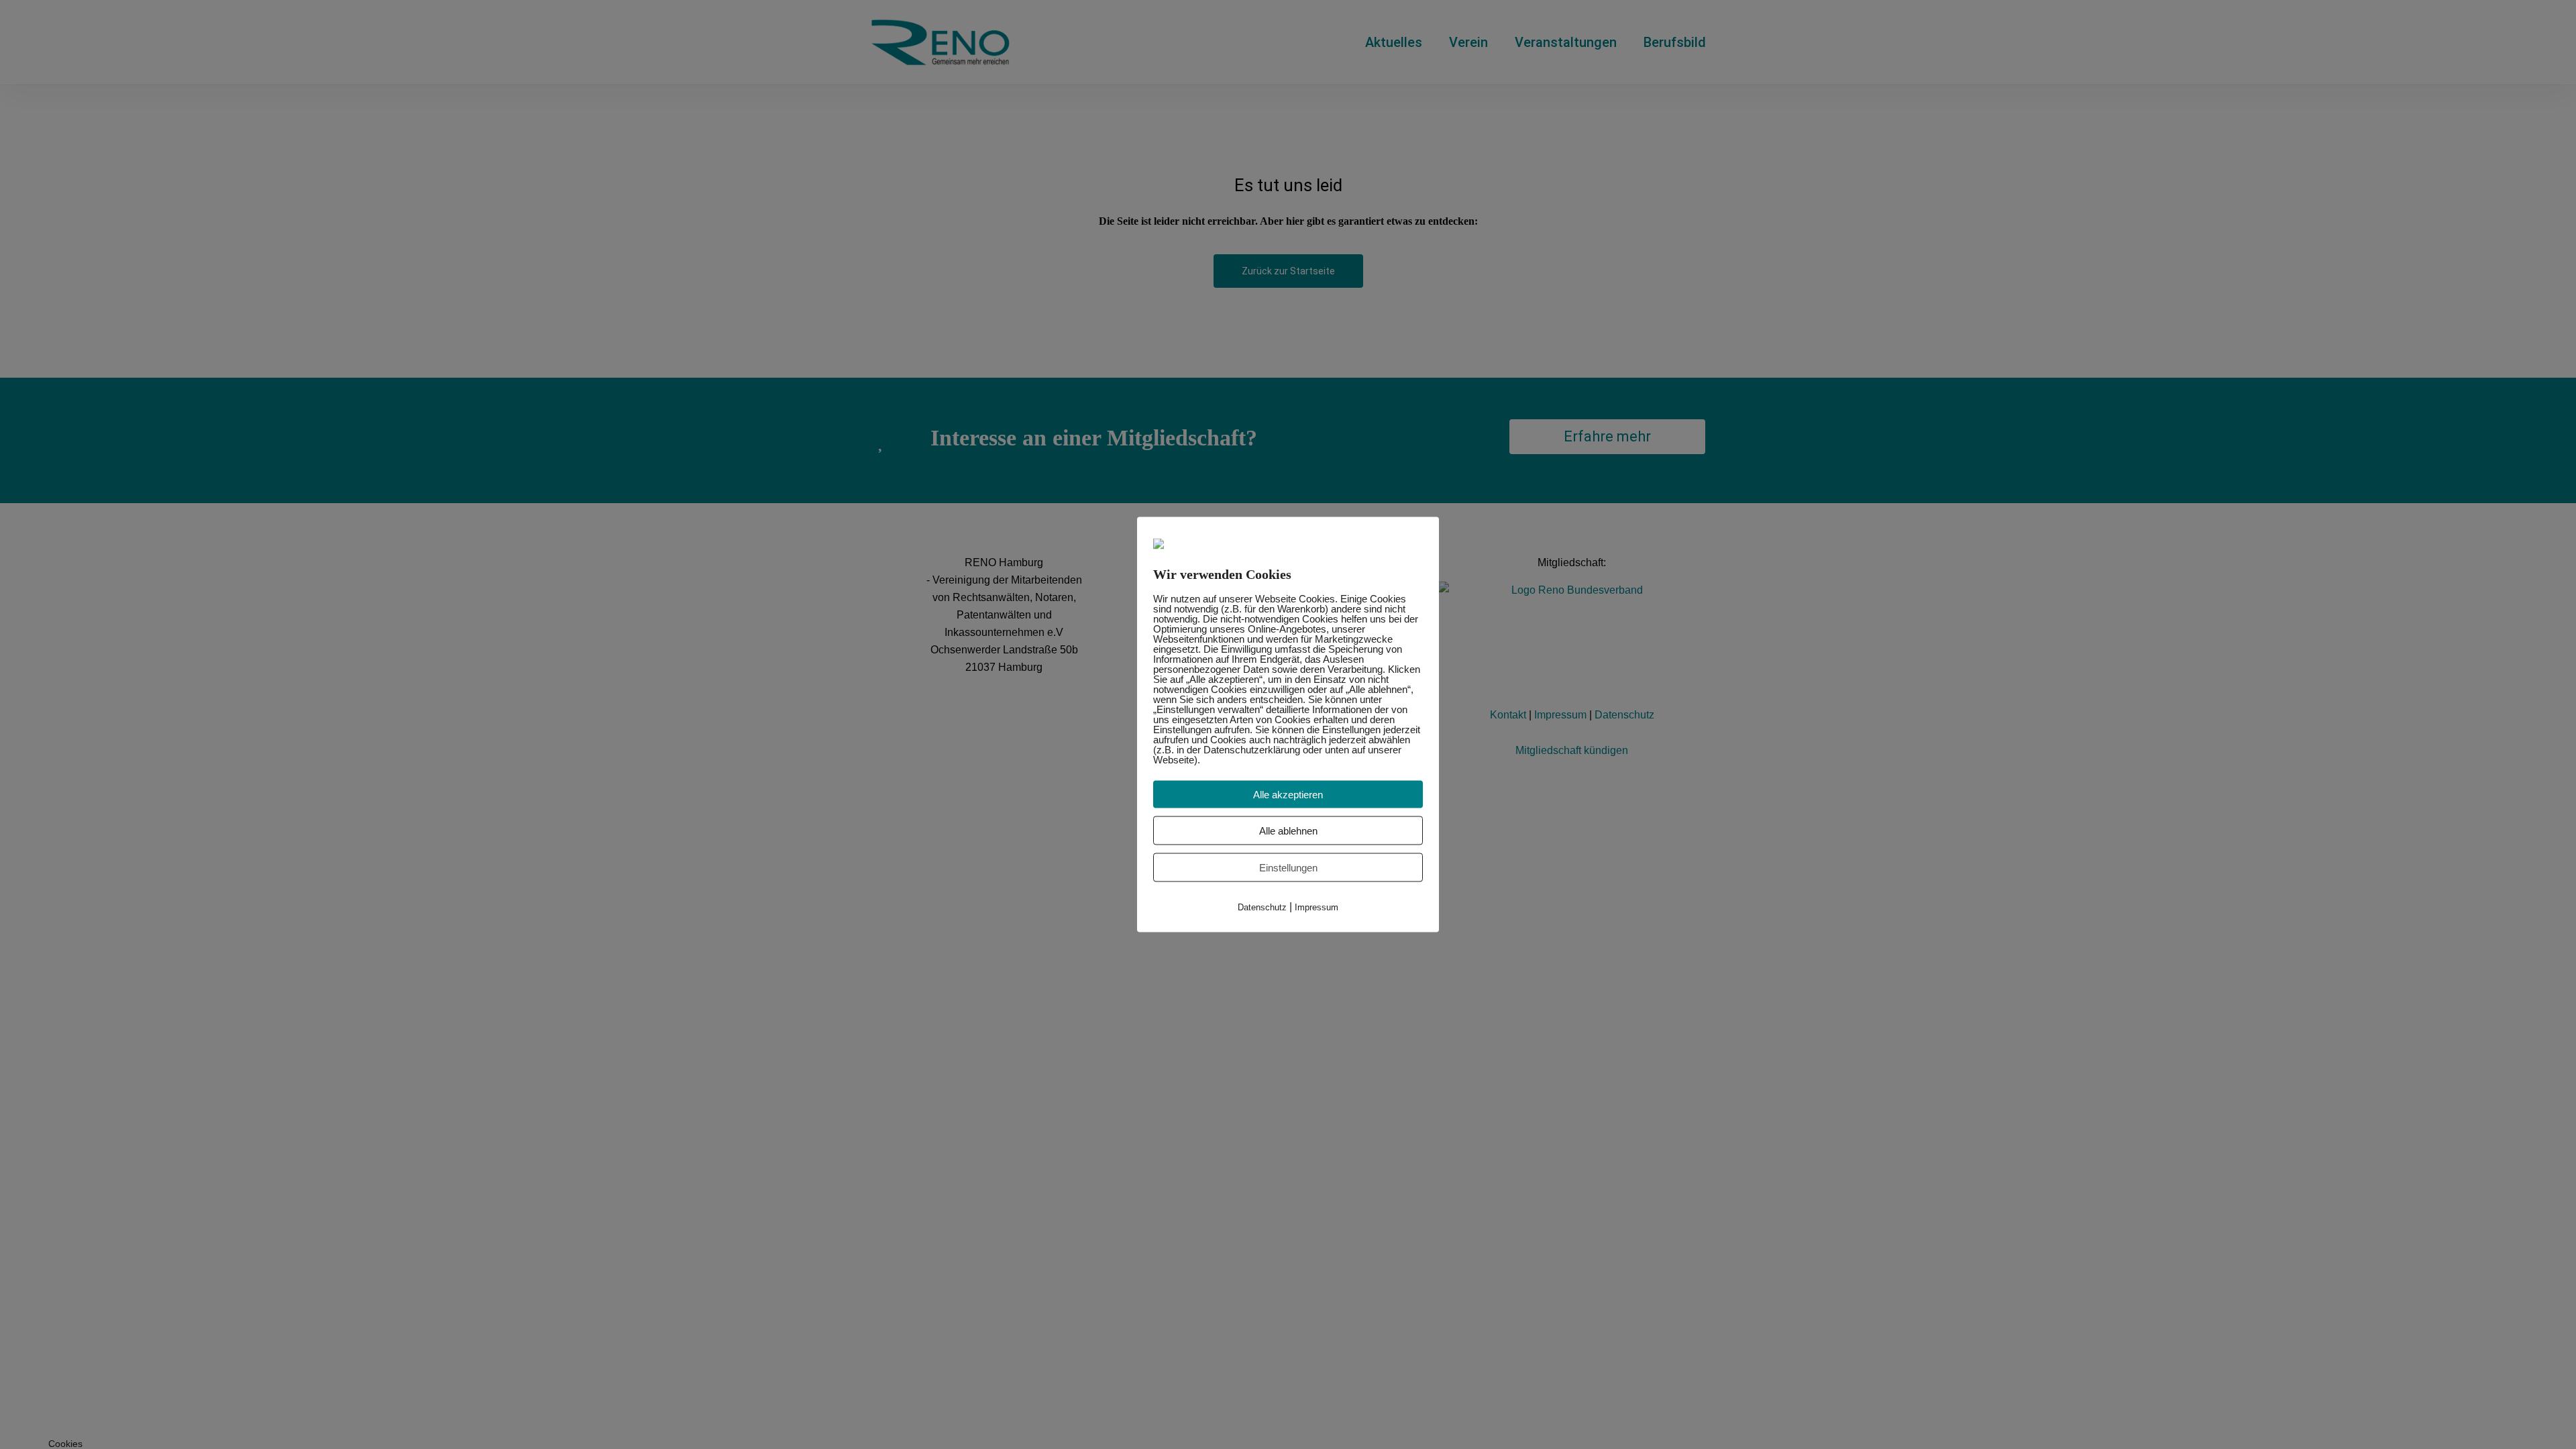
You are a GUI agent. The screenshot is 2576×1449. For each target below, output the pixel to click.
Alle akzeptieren (1288, 795)
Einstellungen (1288, 868)
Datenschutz (1262, 907)
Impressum (1317, 907)
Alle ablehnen (1288, 831)
